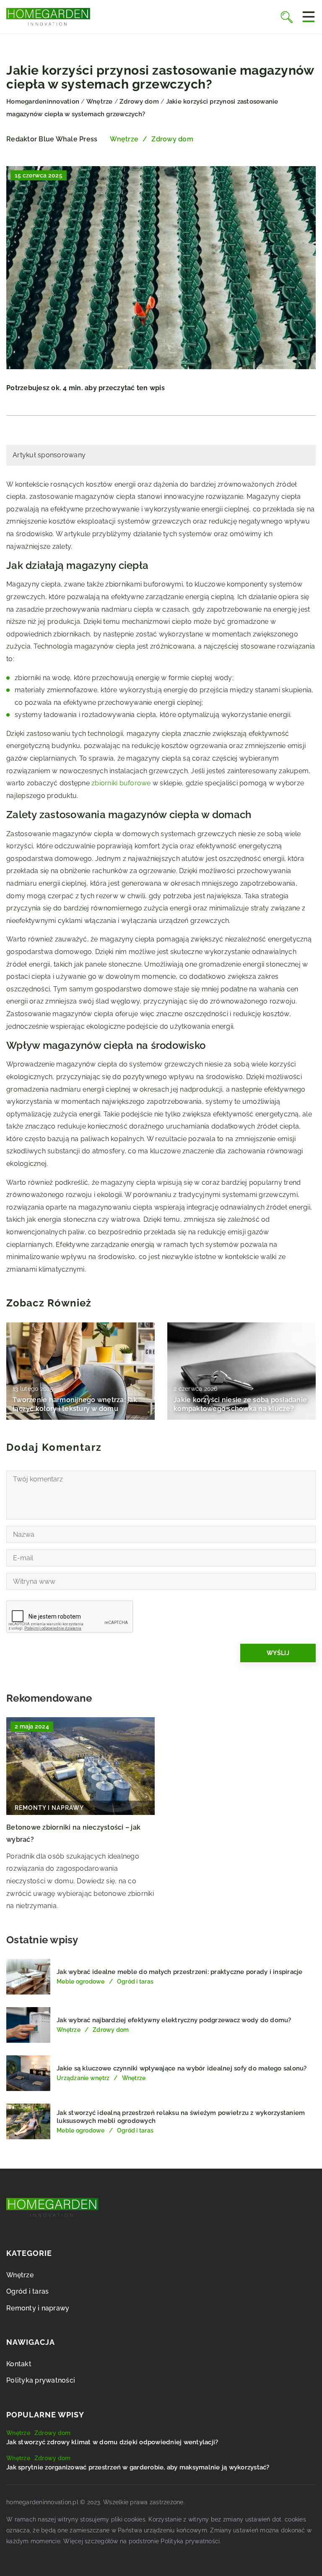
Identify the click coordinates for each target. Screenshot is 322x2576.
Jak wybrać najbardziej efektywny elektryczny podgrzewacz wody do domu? (174, 2020)
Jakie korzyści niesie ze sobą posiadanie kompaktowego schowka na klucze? (240, 1404)
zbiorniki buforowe (121, 783)
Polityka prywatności (41, 2380)
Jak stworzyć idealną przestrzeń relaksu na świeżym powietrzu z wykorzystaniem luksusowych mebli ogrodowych (181, 2117)
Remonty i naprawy (38, 2308)
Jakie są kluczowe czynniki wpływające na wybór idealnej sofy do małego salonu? (182, 2068)
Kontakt (19, 2364)
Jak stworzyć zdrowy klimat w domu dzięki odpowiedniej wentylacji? (112, 2442)
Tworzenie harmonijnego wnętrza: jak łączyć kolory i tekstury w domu (75, 1404)
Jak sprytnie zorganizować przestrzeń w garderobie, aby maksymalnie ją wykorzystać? (138, 2467)
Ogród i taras (27, 2291)
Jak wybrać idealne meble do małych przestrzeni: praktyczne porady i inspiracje (180, 1972)
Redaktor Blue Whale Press (52, 139)
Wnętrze (124, 139)
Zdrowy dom (172, 139)
